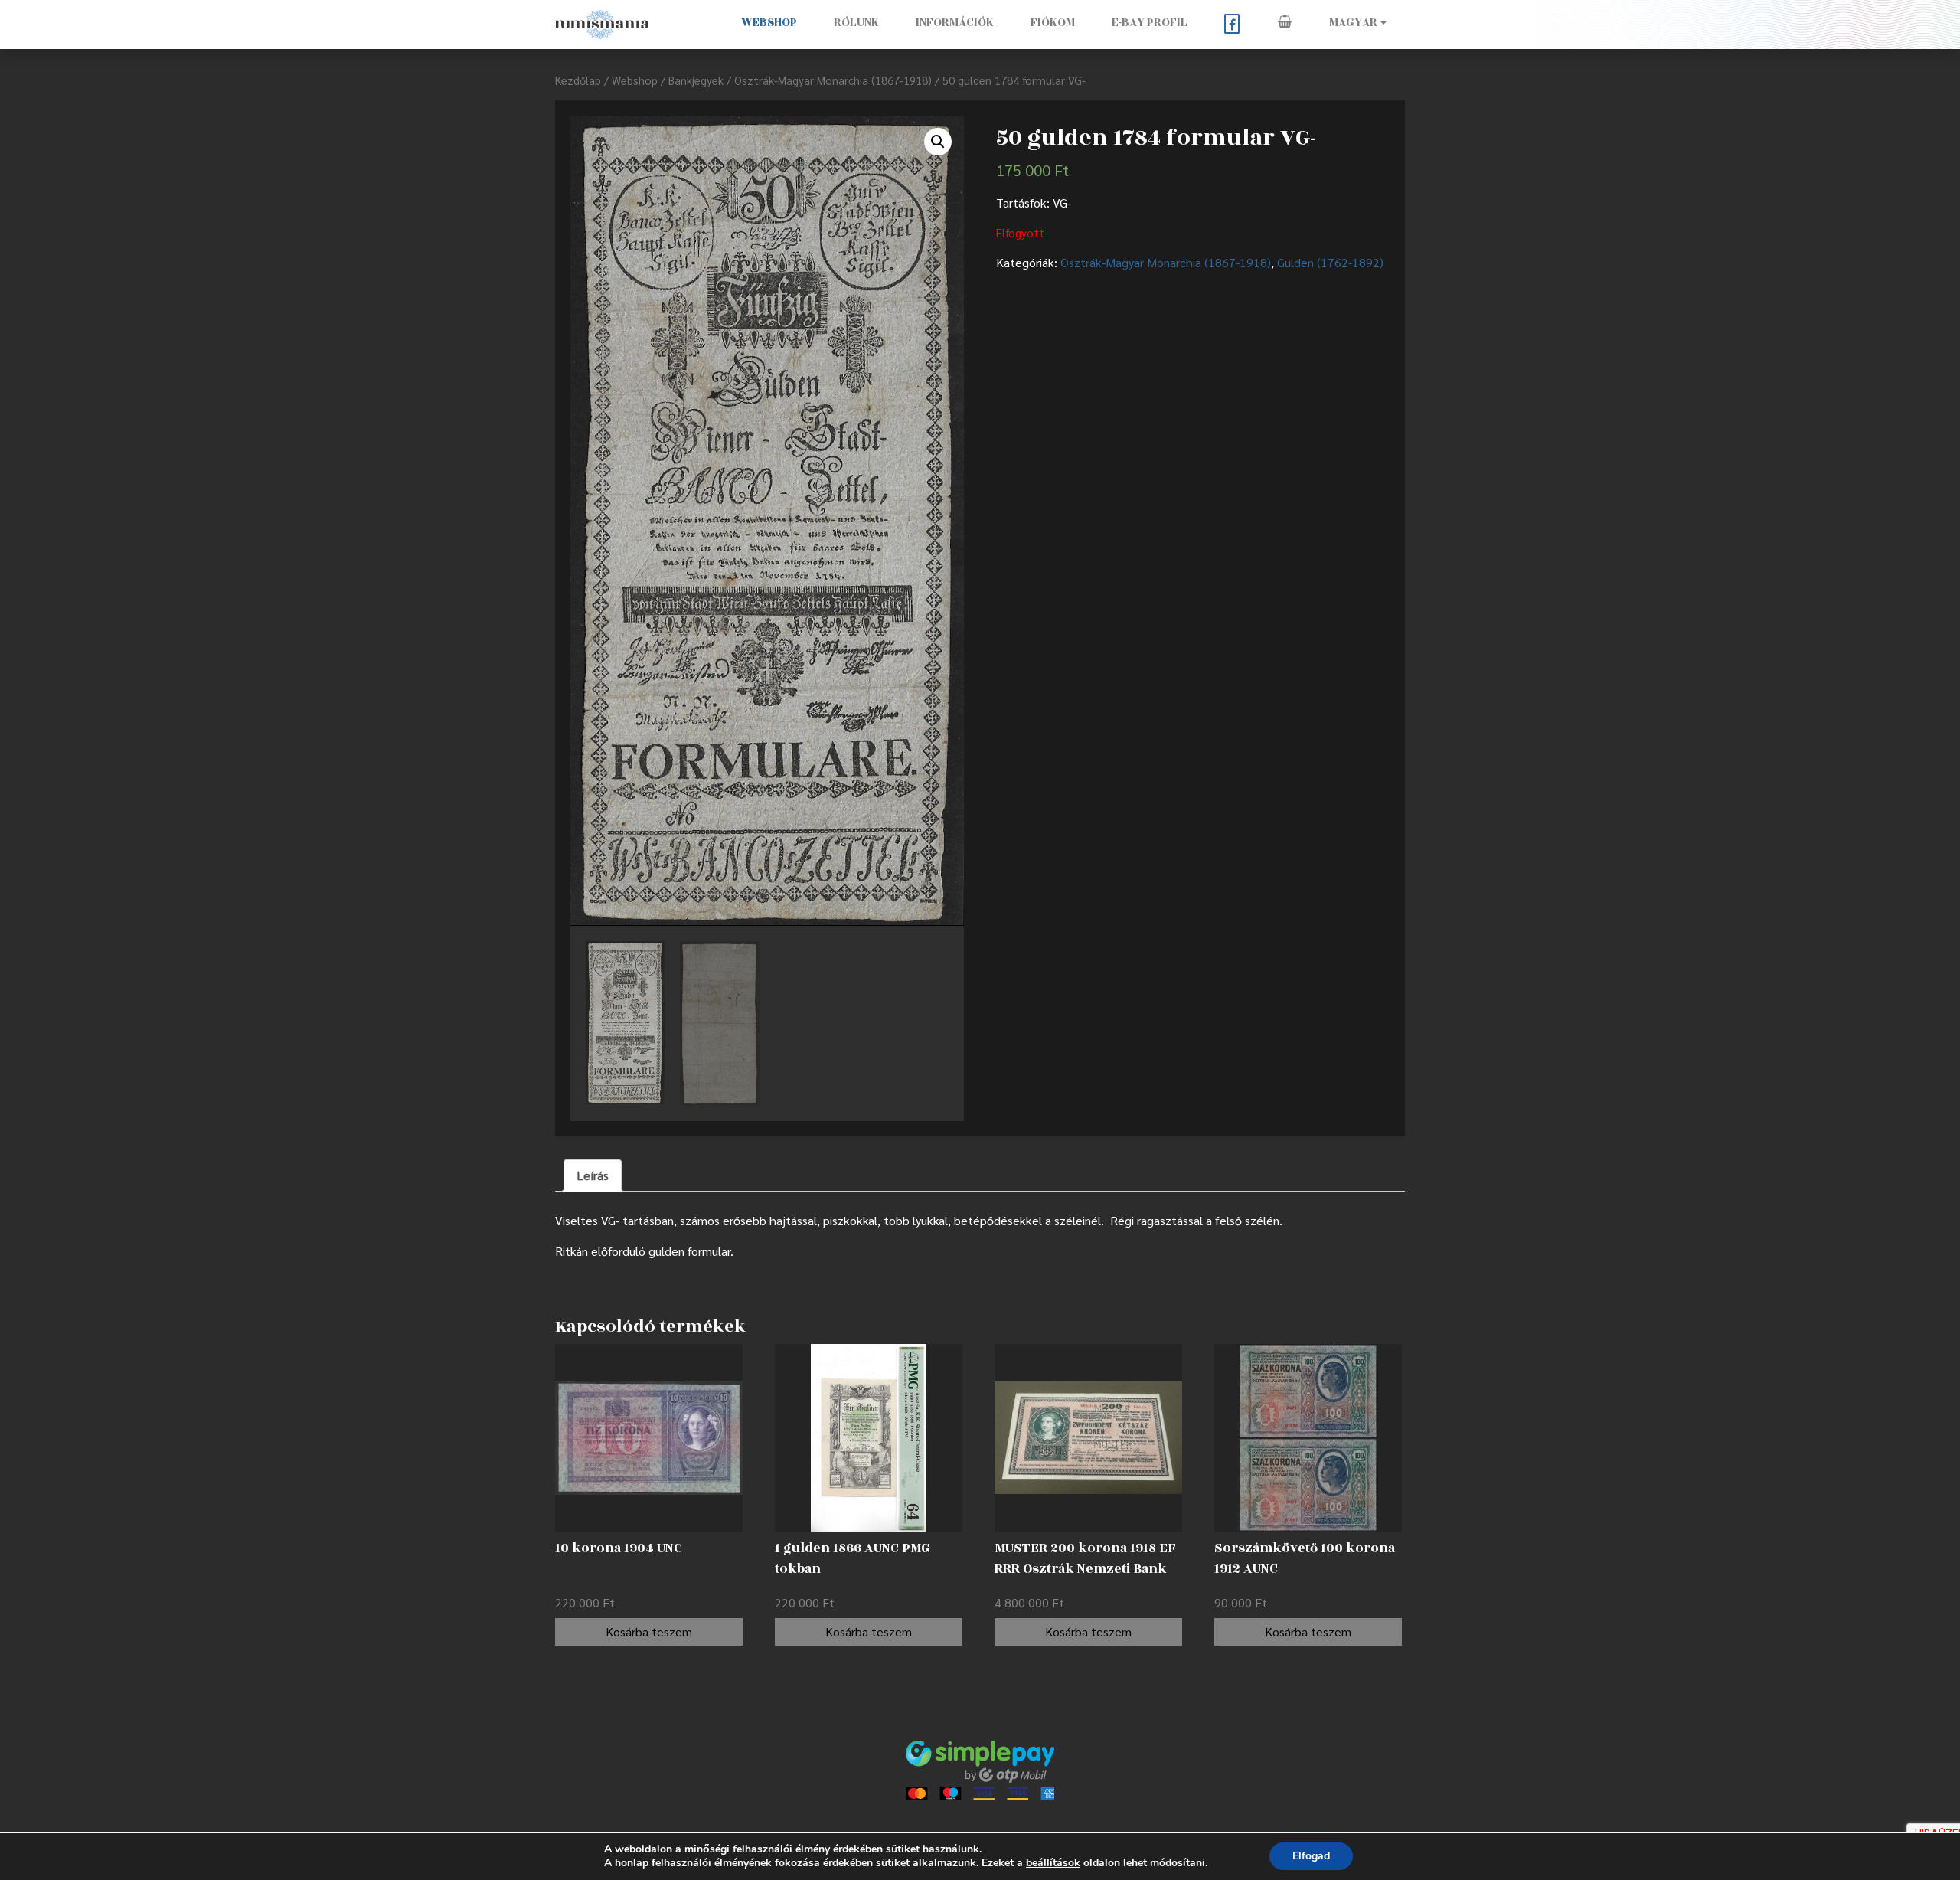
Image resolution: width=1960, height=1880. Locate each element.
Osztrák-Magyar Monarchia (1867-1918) (833, 80)
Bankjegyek (696, 80)
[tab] (593, 1175)
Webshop (769, 23)
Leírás (593, 1175)
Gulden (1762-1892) (1330, 262)
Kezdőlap (578, 80)
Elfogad (1311, 1856)
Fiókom (1053, 23)
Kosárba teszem (649, 1632)
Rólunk (856, 23)
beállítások (1053, 1863)
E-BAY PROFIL (1150, 23)
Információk (955, 23)
